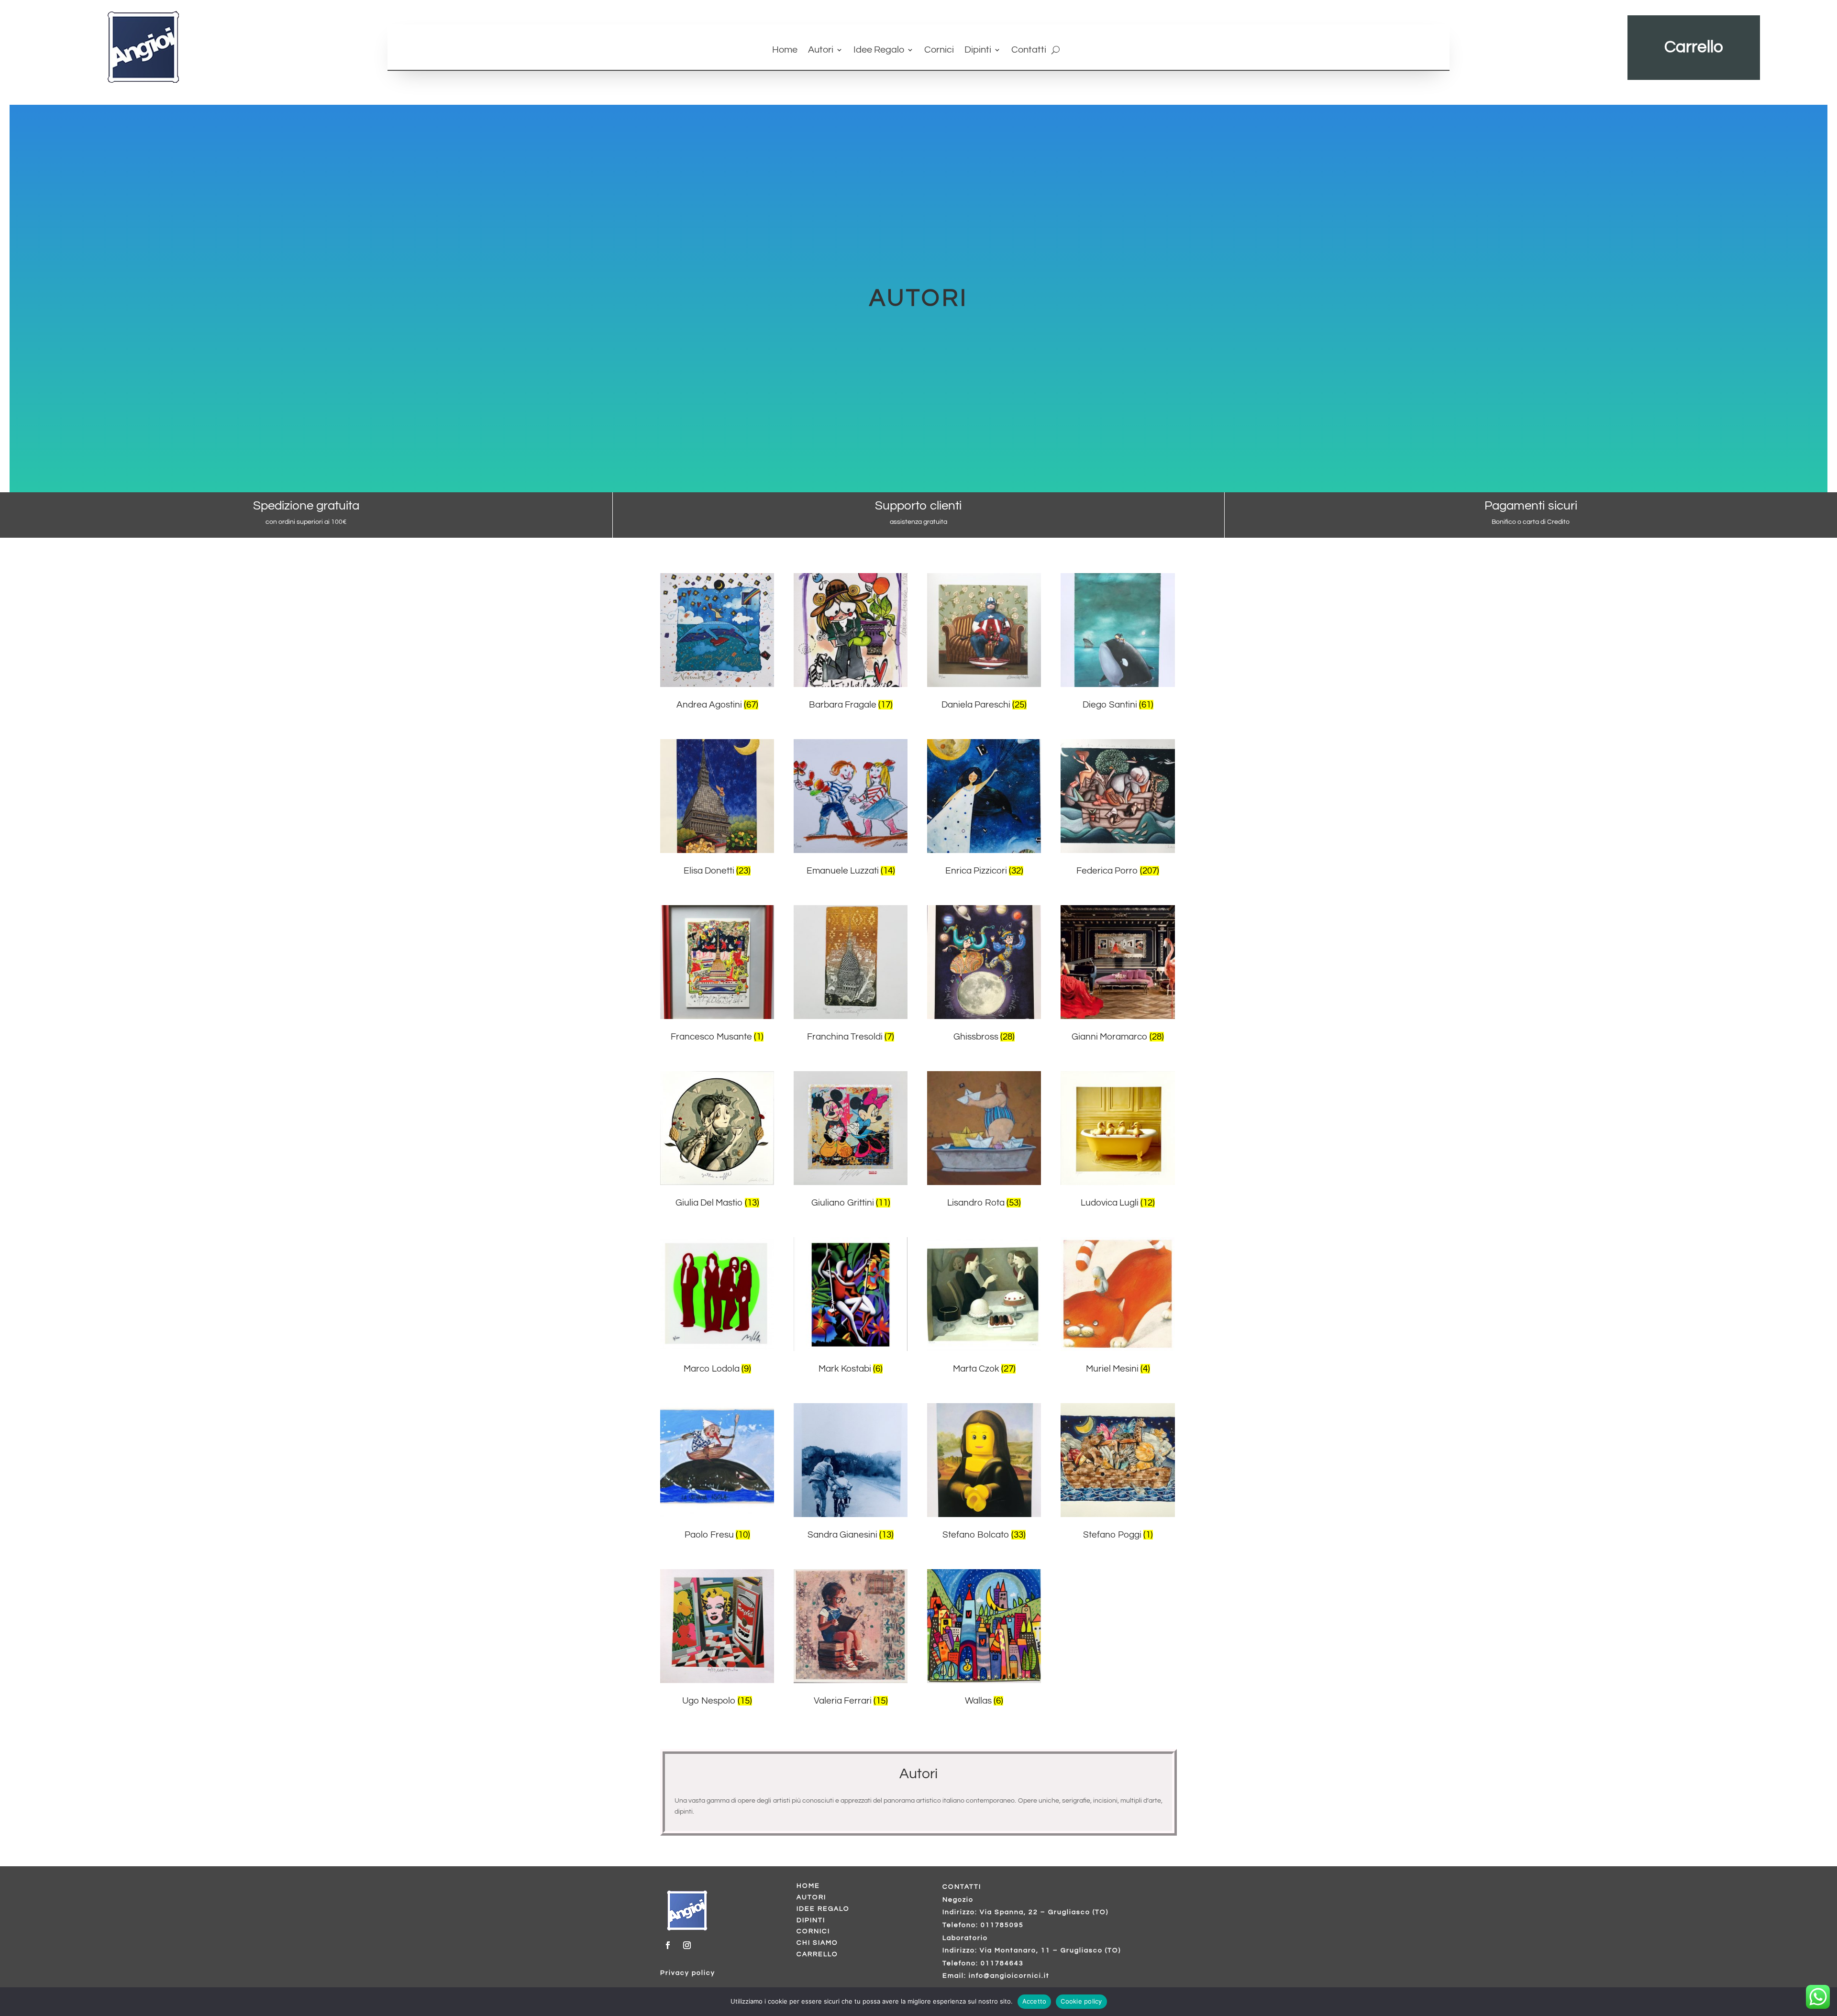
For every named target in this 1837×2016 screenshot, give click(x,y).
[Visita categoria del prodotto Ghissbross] (984, 962)
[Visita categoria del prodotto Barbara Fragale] (851, 630)
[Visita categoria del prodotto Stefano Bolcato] (984, 1460)
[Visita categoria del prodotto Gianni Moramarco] (1118, 962)
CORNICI (813, 1931)
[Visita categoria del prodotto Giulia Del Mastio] (717, 1128)
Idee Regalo (879, 50)
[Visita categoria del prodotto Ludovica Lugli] (1118, 1128)
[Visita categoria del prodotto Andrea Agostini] (717, 630)
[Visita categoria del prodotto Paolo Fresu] (717, 1460)
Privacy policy (688, 1973)
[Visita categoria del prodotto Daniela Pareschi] (984, 630)
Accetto (1035, 2001)
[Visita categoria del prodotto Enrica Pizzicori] (984, 796)
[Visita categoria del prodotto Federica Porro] (1118, 796)
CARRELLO (817, 1954)
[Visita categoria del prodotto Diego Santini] (1118, 630)
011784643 (1002, 1963)
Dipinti (978, 50)
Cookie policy (1081, 2001)
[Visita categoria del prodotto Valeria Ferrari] (851, 1626)
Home (785, 50)
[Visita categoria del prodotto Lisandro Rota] (984, 1128)
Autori (821, 50)
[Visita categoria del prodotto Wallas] (984, 1626)
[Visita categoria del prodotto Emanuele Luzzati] (851, 796)
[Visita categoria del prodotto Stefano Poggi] (1118, 1460)
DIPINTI (811, 1920)
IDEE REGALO (823, 1909)
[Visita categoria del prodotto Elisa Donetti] (717, 796)
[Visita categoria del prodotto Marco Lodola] (717, 1294)
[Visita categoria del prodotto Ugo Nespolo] (717, 1626)
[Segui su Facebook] (668, 1945)
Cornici (939, 50)
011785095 (1002, 1925)
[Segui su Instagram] (687, 1945)
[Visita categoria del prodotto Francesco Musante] (717, 962)
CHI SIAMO (817, 1943)
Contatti (1029, 50)
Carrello (1694, 47)
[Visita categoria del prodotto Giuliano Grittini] (851, 1128)
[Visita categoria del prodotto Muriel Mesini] (1118, 1294)
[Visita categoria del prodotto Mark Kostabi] (851, 1294)
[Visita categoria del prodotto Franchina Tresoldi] (851, 962)
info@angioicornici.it (1009, 1976)
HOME (808, 1886)
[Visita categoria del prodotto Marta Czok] (984, 1294)
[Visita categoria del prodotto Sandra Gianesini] (851, 1460)
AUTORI (811, 1897)
